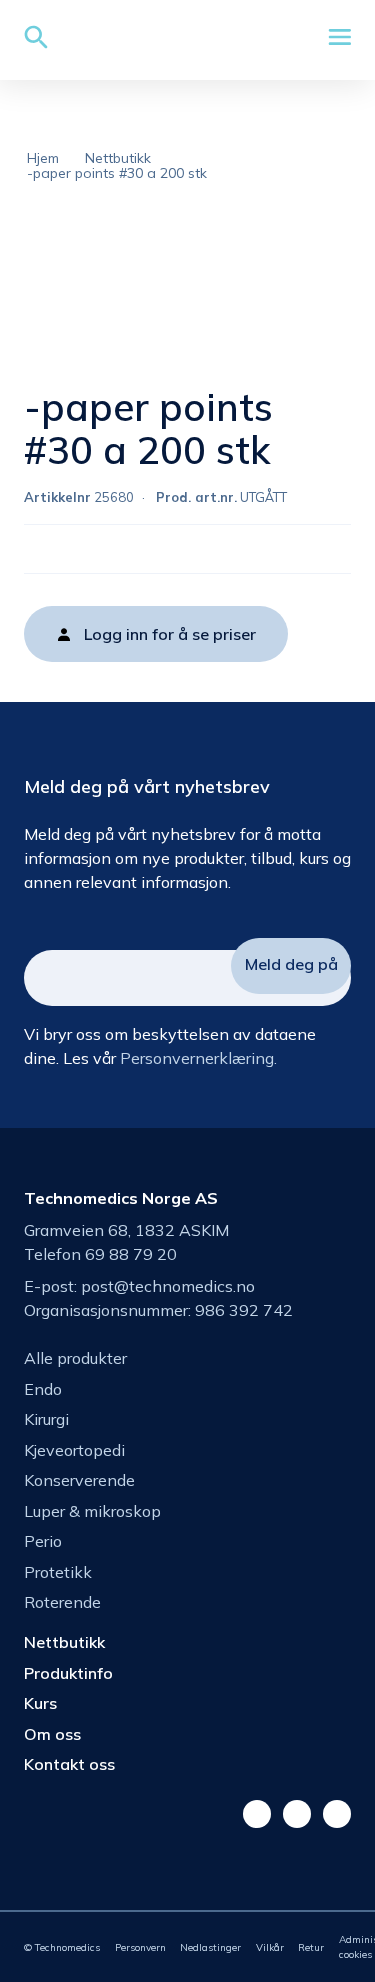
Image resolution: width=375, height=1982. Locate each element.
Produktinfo (68, 1673)
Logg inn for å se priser (170, 634)
